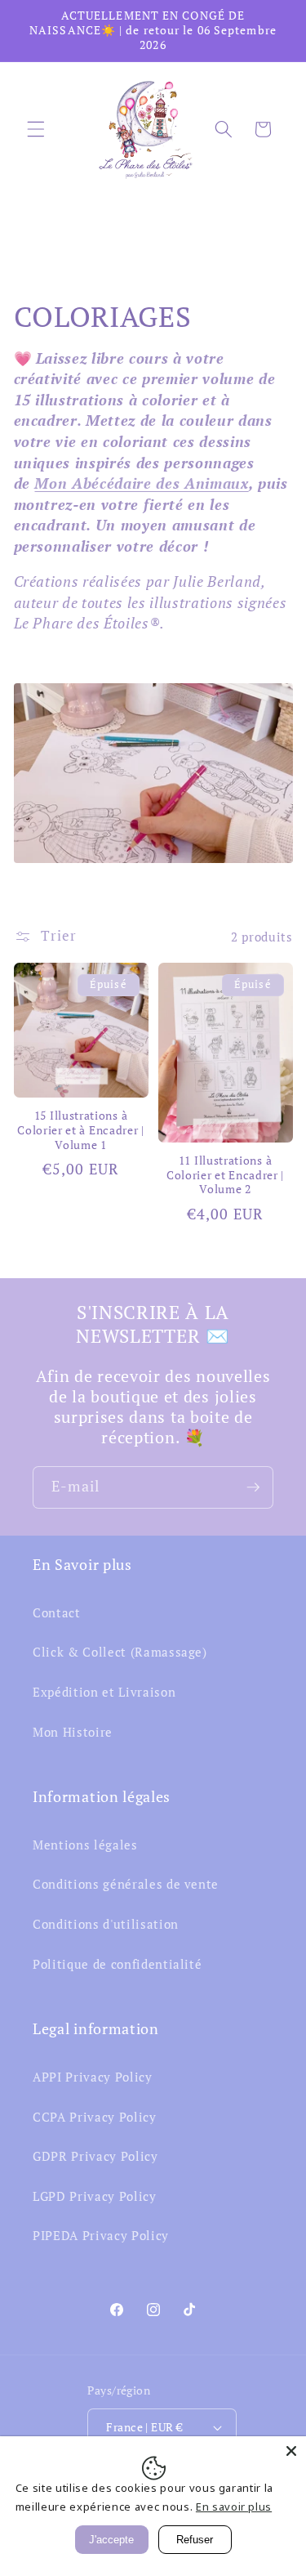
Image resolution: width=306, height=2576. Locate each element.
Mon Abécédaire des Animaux (141, 483)
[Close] (291, 2451)
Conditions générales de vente (126, 1884)
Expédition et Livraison (104, 1692)
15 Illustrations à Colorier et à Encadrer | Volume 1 (81, 1131)
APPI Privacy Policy (93, 2077)
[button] (36, 129)
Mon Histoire (73, 1732)
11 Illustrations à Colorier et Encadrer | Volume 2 (225, 1176)
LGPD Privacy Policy (95, 2196)
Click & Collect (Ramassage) (120, 1652)
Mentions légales (85, 1845)
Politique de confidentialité (117, 1964)
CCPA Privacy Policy (95, 2117)
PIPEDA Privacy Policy (101, 2235)
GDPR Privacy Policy (95, 2156)
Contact (57, 1612)
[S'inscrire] (253, 1487)
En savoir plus (234, 2507)
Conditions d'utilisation (106, 1924)
